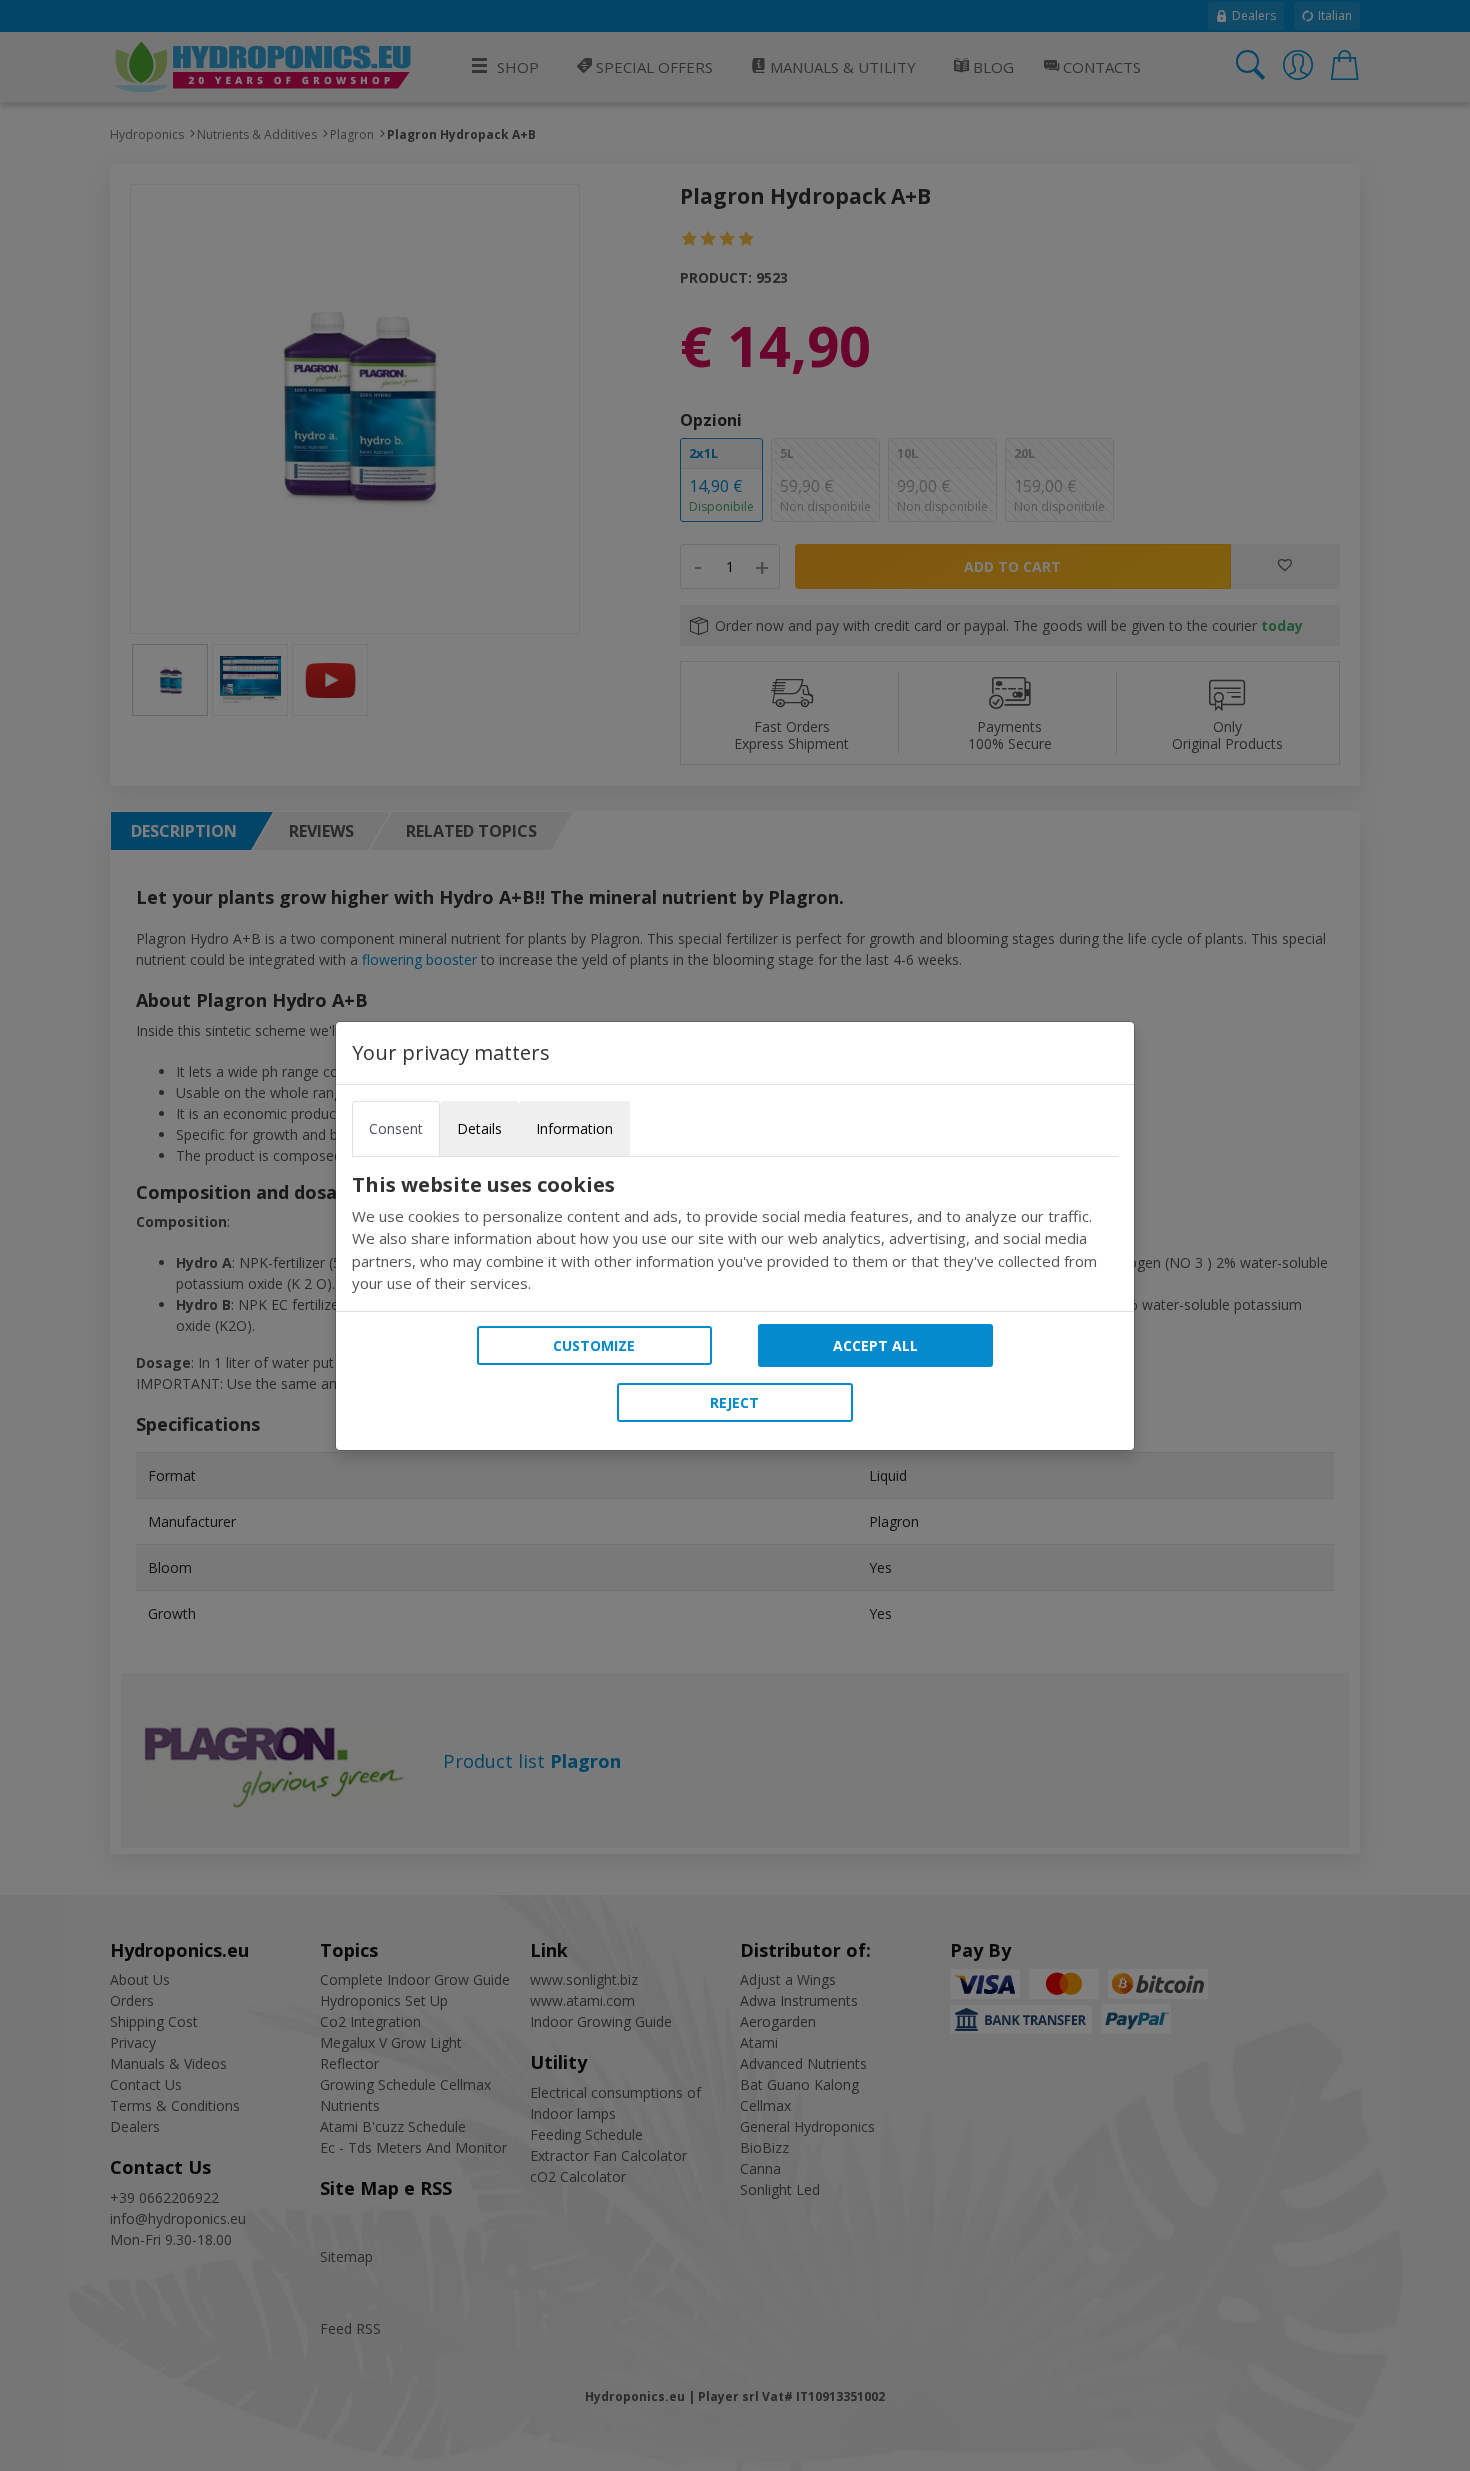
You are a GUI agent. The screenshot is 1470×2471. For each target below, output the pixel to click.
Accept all (875, 1345)
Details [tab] (479, 1128)
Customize (594, 1345)
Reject (734, 1402)
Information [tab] (574, 1128)
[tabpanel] (735, 1234)
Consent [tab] (396, 1128)
